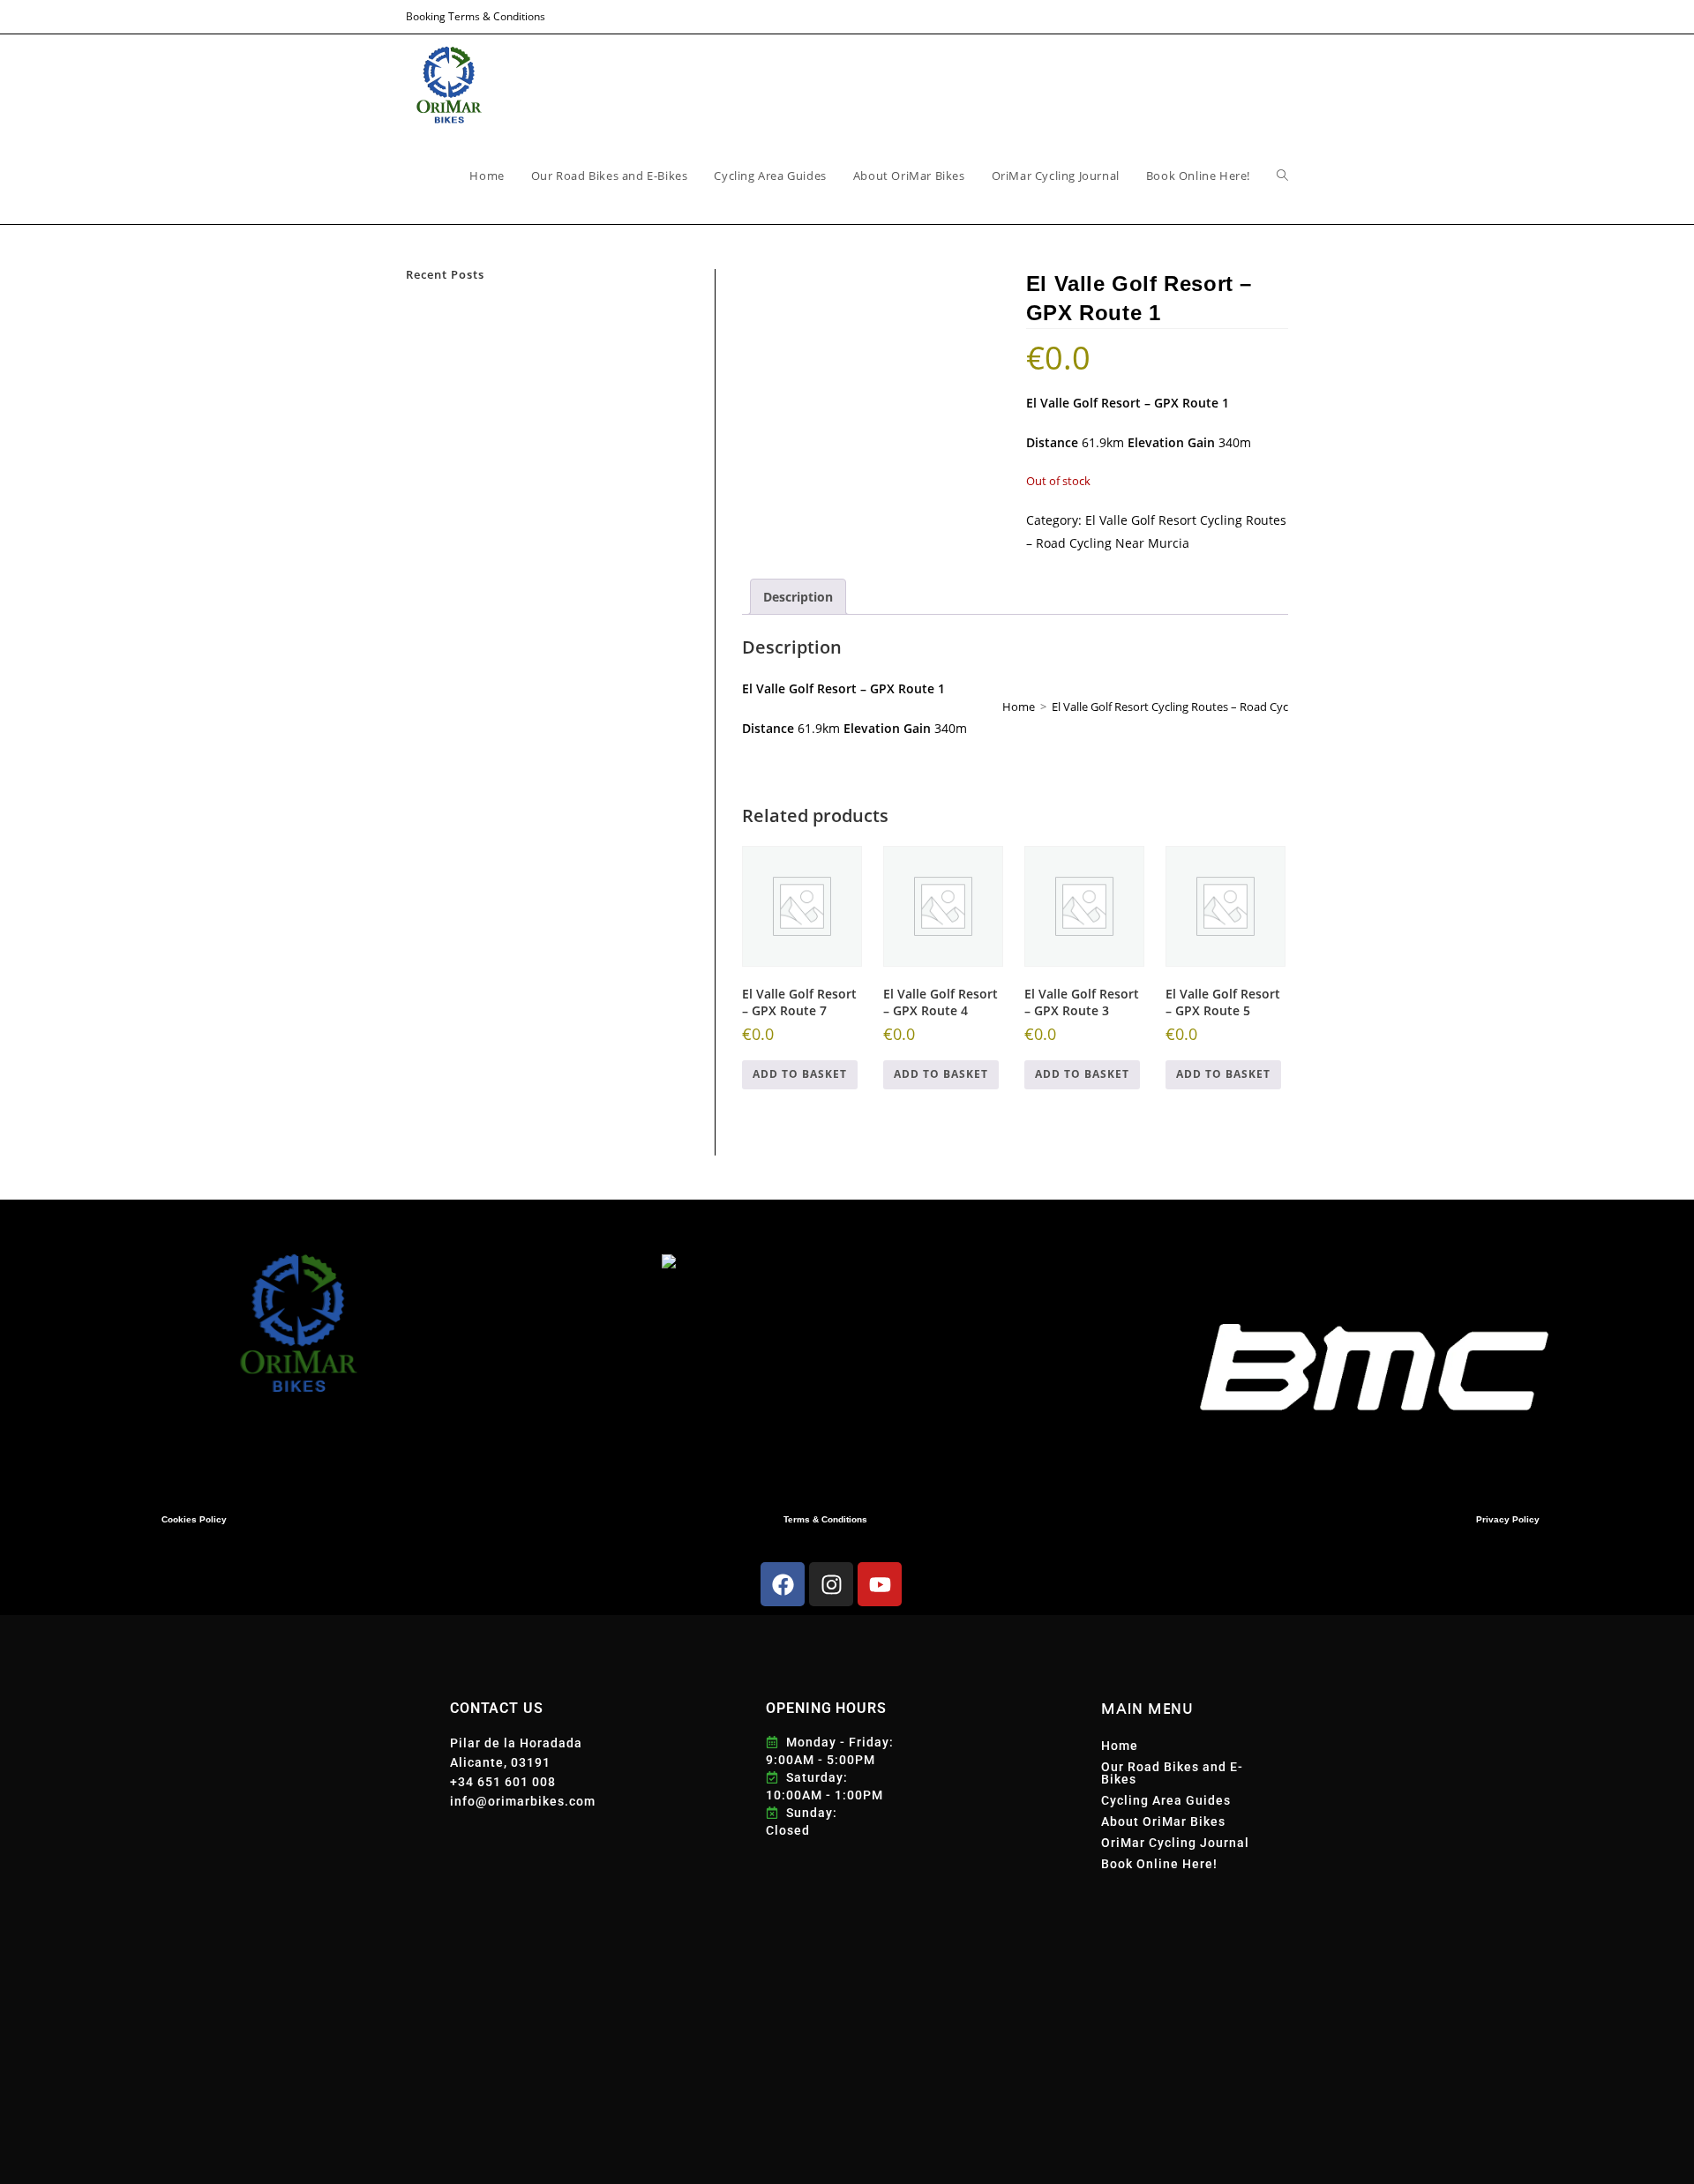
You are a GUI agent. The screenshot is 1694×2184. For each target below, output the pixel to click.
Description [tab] (798, 597)
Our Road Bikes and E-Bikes (1172, 1773)
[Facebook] (783, 1584)
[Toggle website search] (1282, 176)
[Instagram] (831, 1584)
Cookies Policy (194, 1519)
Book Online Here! (1159, 1864)
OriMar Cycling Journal (1175, 1843)
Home (1120, 1746)
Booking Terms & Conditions (476, 16)
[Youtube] (880, 1584)
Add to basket (800, 1074)
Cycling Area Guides (1166, 1800)
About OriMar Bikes (1163, 1821)
